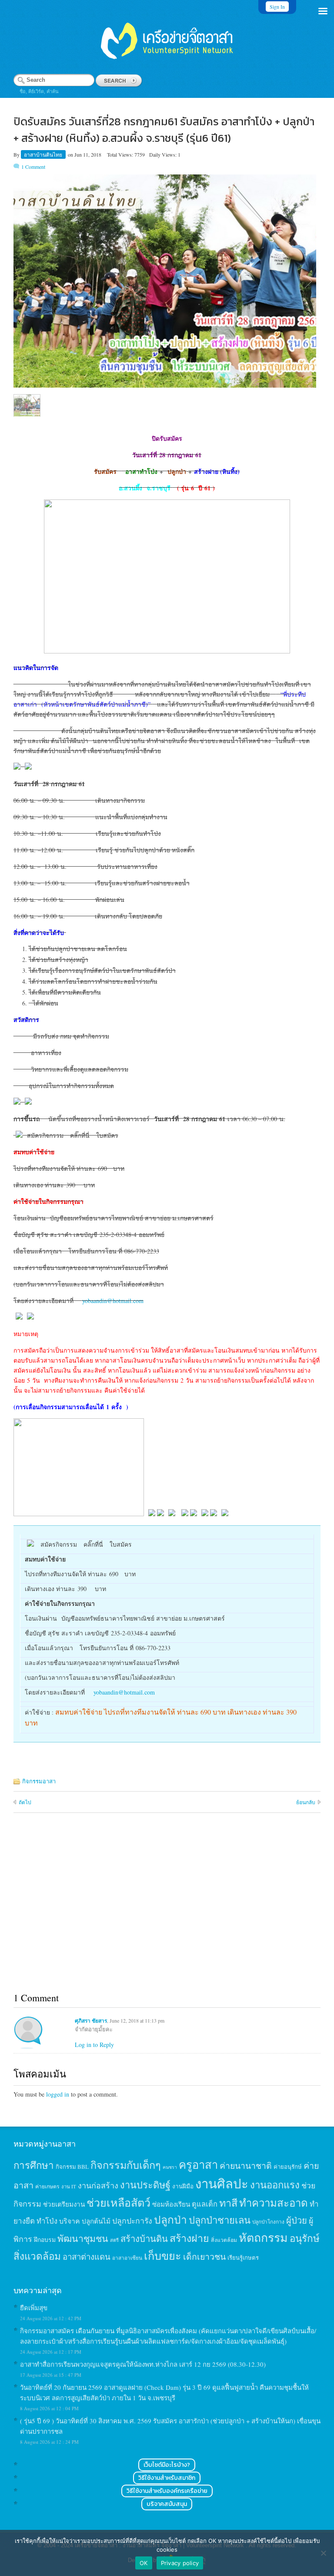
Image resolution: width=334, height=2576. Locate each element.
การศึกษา (34, 2165)
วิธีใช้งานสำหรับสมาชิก (167, 2478)
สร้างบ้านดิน (144, 2239)
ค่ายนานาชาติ (246, 2165)
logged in (58, 2094)
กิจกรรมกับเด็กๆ (126, 2165)
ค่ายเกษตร (47, 2186)
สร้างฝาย (189, 2238)
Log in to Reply (94, 2045)
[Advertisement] (167, 1913)
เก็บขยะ (163, 2255)
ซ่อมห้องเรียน (171, 2204)
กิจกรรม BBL (72, 2167)
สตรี (114, 2240)
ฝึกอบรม (45, 2239)
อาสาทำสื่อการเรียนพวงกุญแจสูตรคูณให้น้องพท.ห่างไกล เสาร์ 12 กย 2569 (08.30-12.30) (143, 2364)
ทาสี (228, 2203)
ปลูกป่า (170, 2219)
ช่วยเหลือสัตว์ (119, 2202)
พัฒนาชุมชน (83, 2238)
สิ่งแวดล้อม (224, 2240)
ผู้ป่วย (297, 2220)
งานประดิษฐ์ (145, 2185)
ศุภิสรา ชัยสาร (91, 2021)
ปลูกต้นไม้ (96, 2221)
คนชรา (170, 2167)
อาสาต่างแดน (87, 2256)
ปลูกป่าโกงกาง (268, 2222)
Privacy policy (180, 2563)
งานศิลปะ (222, 2183)
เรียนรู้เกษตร (243, 2258)
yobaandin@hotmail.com (113, 1301)
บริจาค (70, 2221)
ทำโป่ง (47, 2221)
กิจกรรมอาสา (39, 1781)
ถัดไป (25, 1802)
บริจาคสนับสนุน (167, 2504)
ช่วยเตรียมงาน (64, 2204)
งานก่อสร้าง (98, 2185)
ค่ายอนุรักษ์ (288, 2167)
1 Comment (33, 167)
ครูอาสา (198, 2164)
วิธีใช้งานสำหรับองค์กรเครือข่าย (167, 2491)
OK (144, 2563)
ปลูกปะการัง (132, 2221)
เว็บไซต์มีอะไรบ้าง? (167, 2465)
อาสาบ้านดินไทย (44, 154)
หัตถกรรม (263, 2237)
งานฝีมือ (183, 2186)
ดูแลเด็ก (205, 2204)
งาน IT (69, 2186)
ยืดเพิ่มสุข (34, 2308)
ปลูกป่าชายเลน (220, 2220)
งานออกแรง (275, 2185)
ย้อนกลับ (306, 1802)
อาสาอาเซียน (127, 2258)
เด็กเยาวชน (204, 2256)
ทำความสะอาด (274, 2203)
